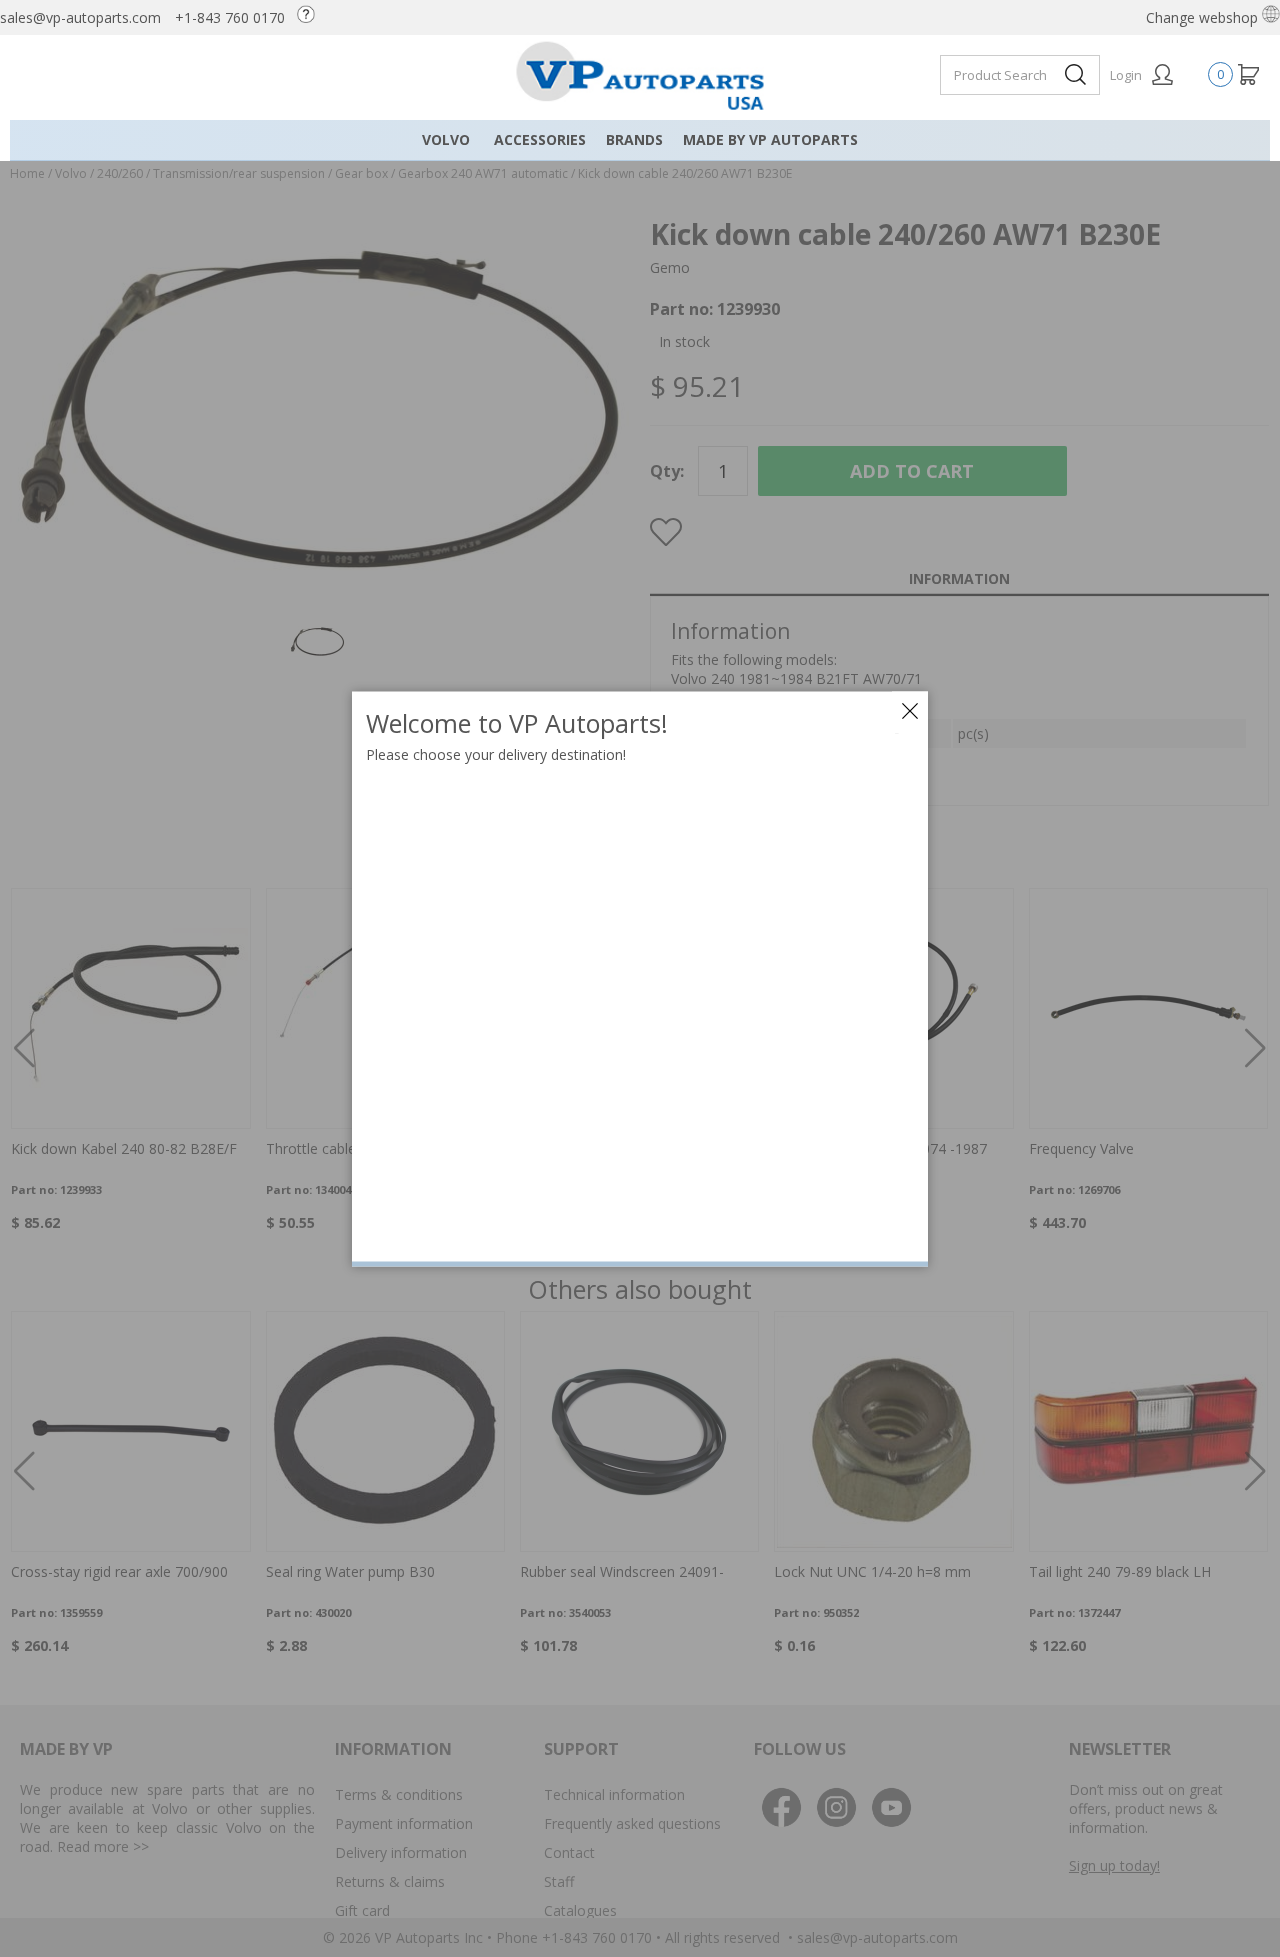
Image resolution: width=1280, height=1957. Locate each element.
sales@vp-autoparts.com (80, 17)
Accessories (540, 139)
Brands (634, 139)
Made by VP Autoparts (770, 139)
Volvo (446, 139)
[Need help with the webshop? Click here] (311, 17)
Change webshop (1204, 17)
